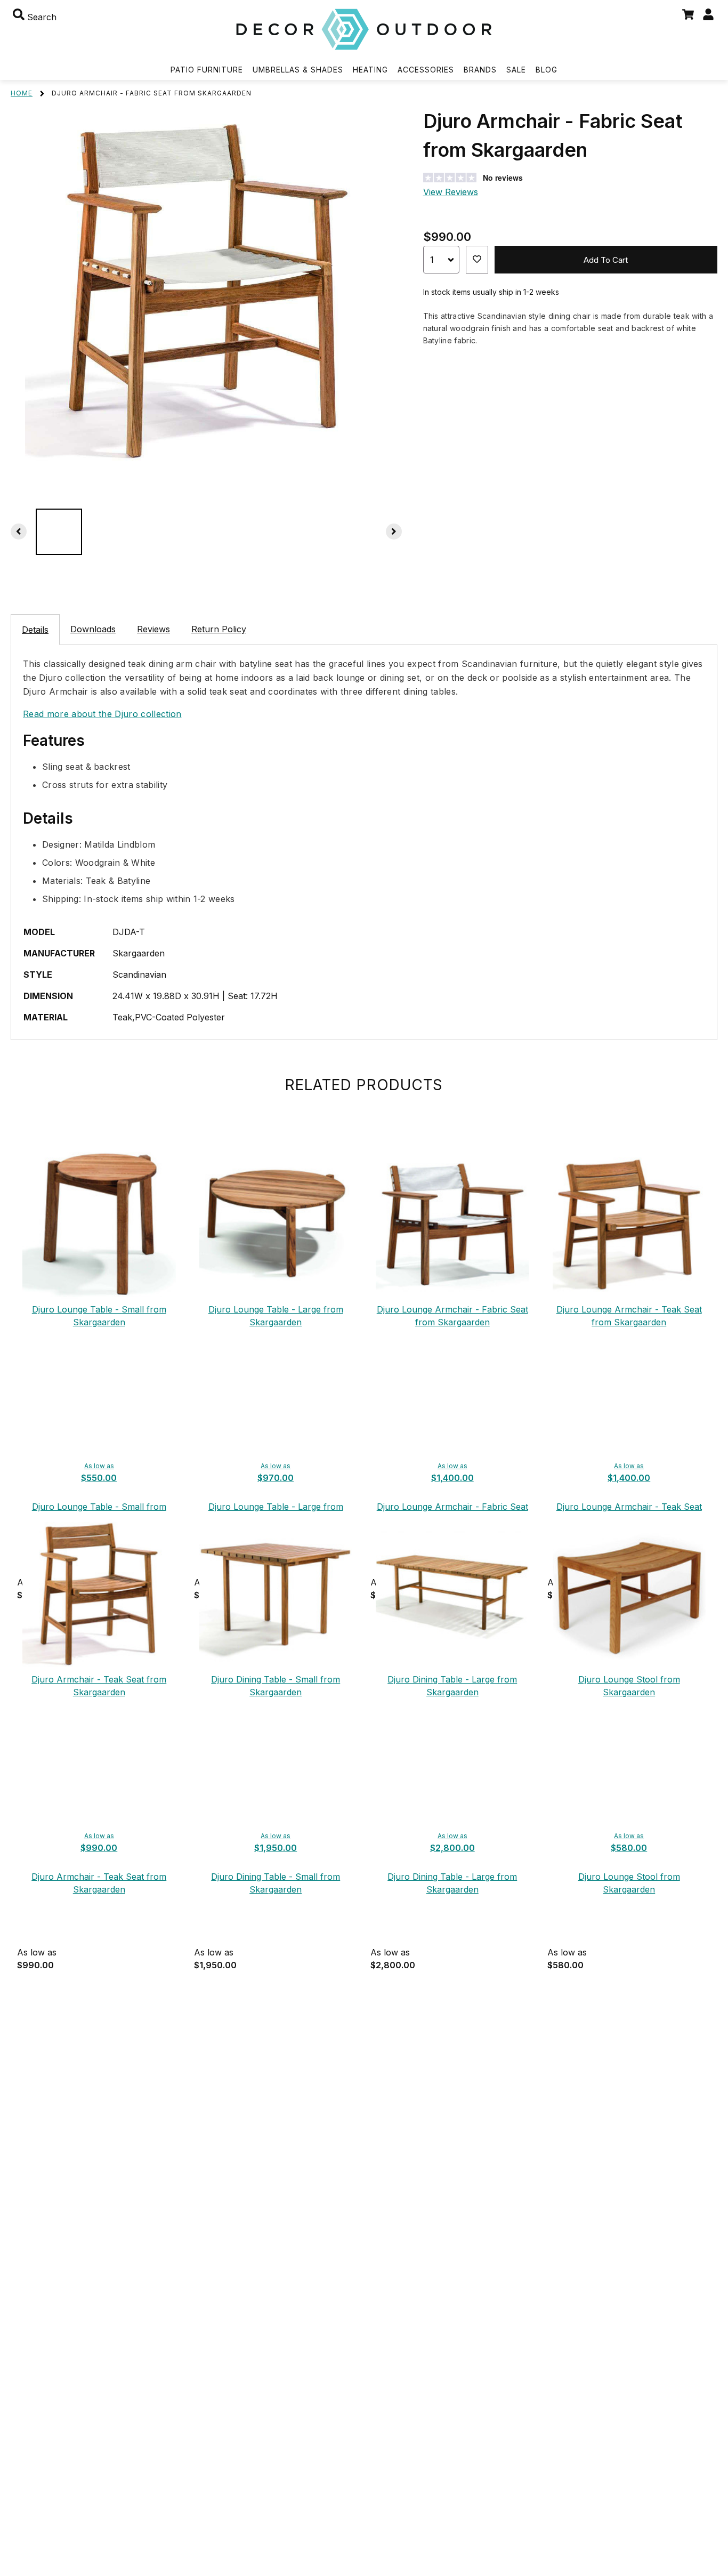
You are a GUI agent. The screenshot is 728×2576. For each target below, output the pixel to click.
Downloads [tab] (93, 629)
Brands (480, 70)
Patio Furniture (207, 70)
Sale (516, 70)
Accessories (426, 70)
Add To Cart (606, 260)
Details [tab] (35, 630)
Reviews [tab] (153, 629)
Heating (370, 70)
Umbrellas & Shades (298, 70)
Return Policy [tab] (219, 629)
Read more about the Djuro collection (102, 714)
